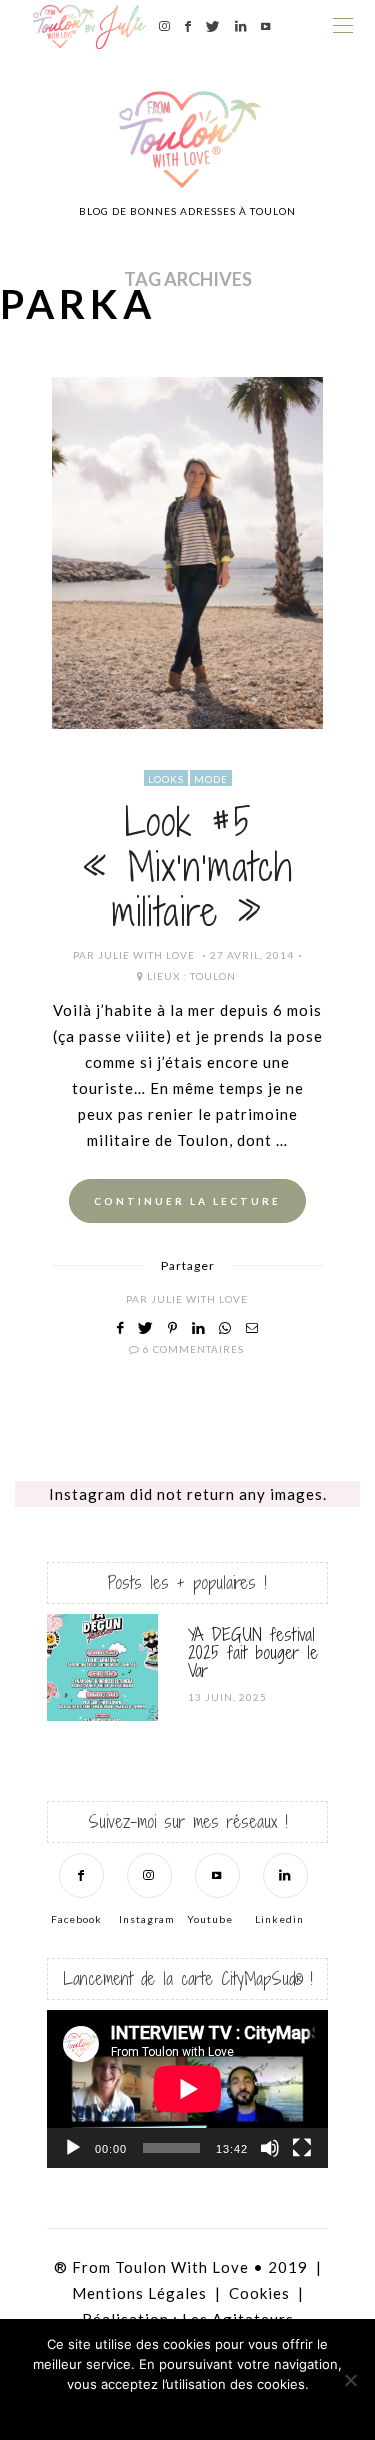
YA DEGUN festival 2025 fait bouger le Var (253, 1652)
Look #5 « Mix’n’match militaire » (187, 867)
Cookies (259, 2293)
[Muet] (270, 2148)
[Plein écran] (302, 2148)
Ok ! (132, 2410)
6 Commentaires (193, 1349)
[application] (187, 2089)
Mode (211, 779)
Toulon (213, 976)
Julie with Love (146, 955)
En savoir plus (242, 2410)
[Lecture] (73, 2148)
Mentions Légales (139, 2293)
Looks (166, 779)
